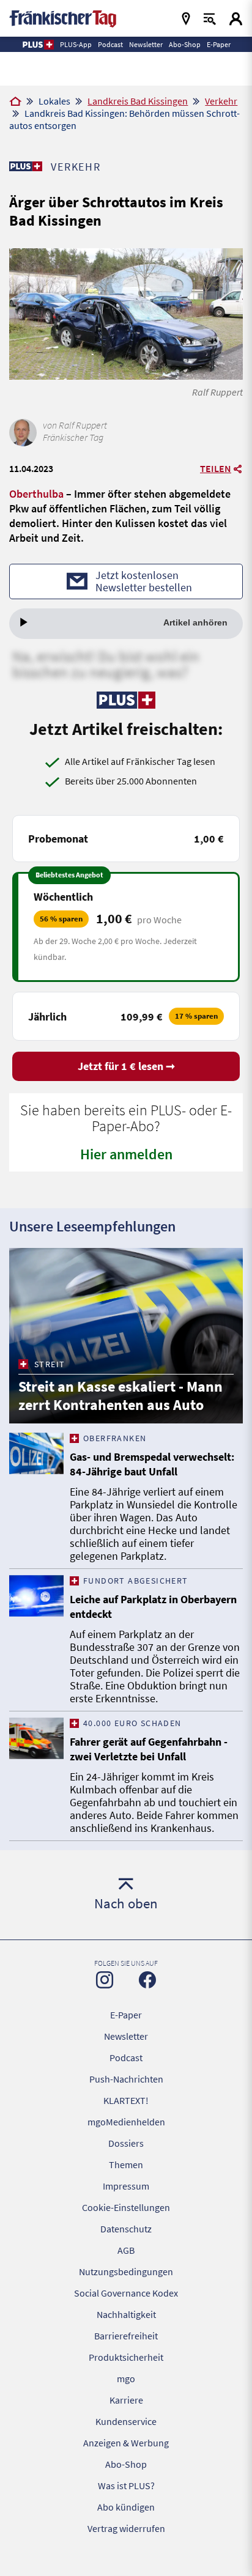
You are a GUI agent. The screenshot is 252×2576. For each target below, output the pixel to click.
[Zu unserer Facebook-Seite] (147, 1980)
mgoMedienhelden (126, 2122)
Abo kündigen (126, 2507)
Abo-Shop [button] (185, 44)
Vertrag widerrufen (126, 2528)
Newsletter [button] (146, 44)
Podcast (126, 2057)
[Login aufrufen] (236, 19)
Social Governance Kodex (126, 2293)
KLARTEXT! (126, 2100)
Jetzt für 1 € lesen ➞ (126, 1066)
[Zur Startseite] (15, 102)
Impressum (126, 2186)
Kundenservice (126, 2421)
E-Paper (126, 2015)
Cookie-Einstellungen (126, 2207)
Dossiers (126, 2143)
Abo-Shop (126, 2464)
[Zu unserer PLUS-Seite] (25, 166)
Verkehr (221, 101)
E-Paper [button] (219, 44)
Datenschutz (126, 2229)
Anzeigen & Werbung (126, 2443)
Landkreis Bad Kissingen (138, 101)
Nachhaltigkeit (126, 2314)
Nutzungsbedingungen (126, 2272)
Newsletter (126, 2036)
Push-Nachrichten (126, 2079)
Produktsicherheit (126, 2357)
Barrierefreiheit (126, 2336)
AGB (126, 2250)
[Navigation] (186, 19)
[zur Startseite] (63, 17)
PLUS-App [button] (76, 44)
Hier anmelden (126, 1154)
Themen (126, 2165)
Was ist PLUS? (126, 2486)
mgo (126, 2379)
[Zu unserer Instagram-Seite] (105, 1980)
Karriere (126, 2400)
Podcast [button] (110, 44)
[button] (38, 45)
